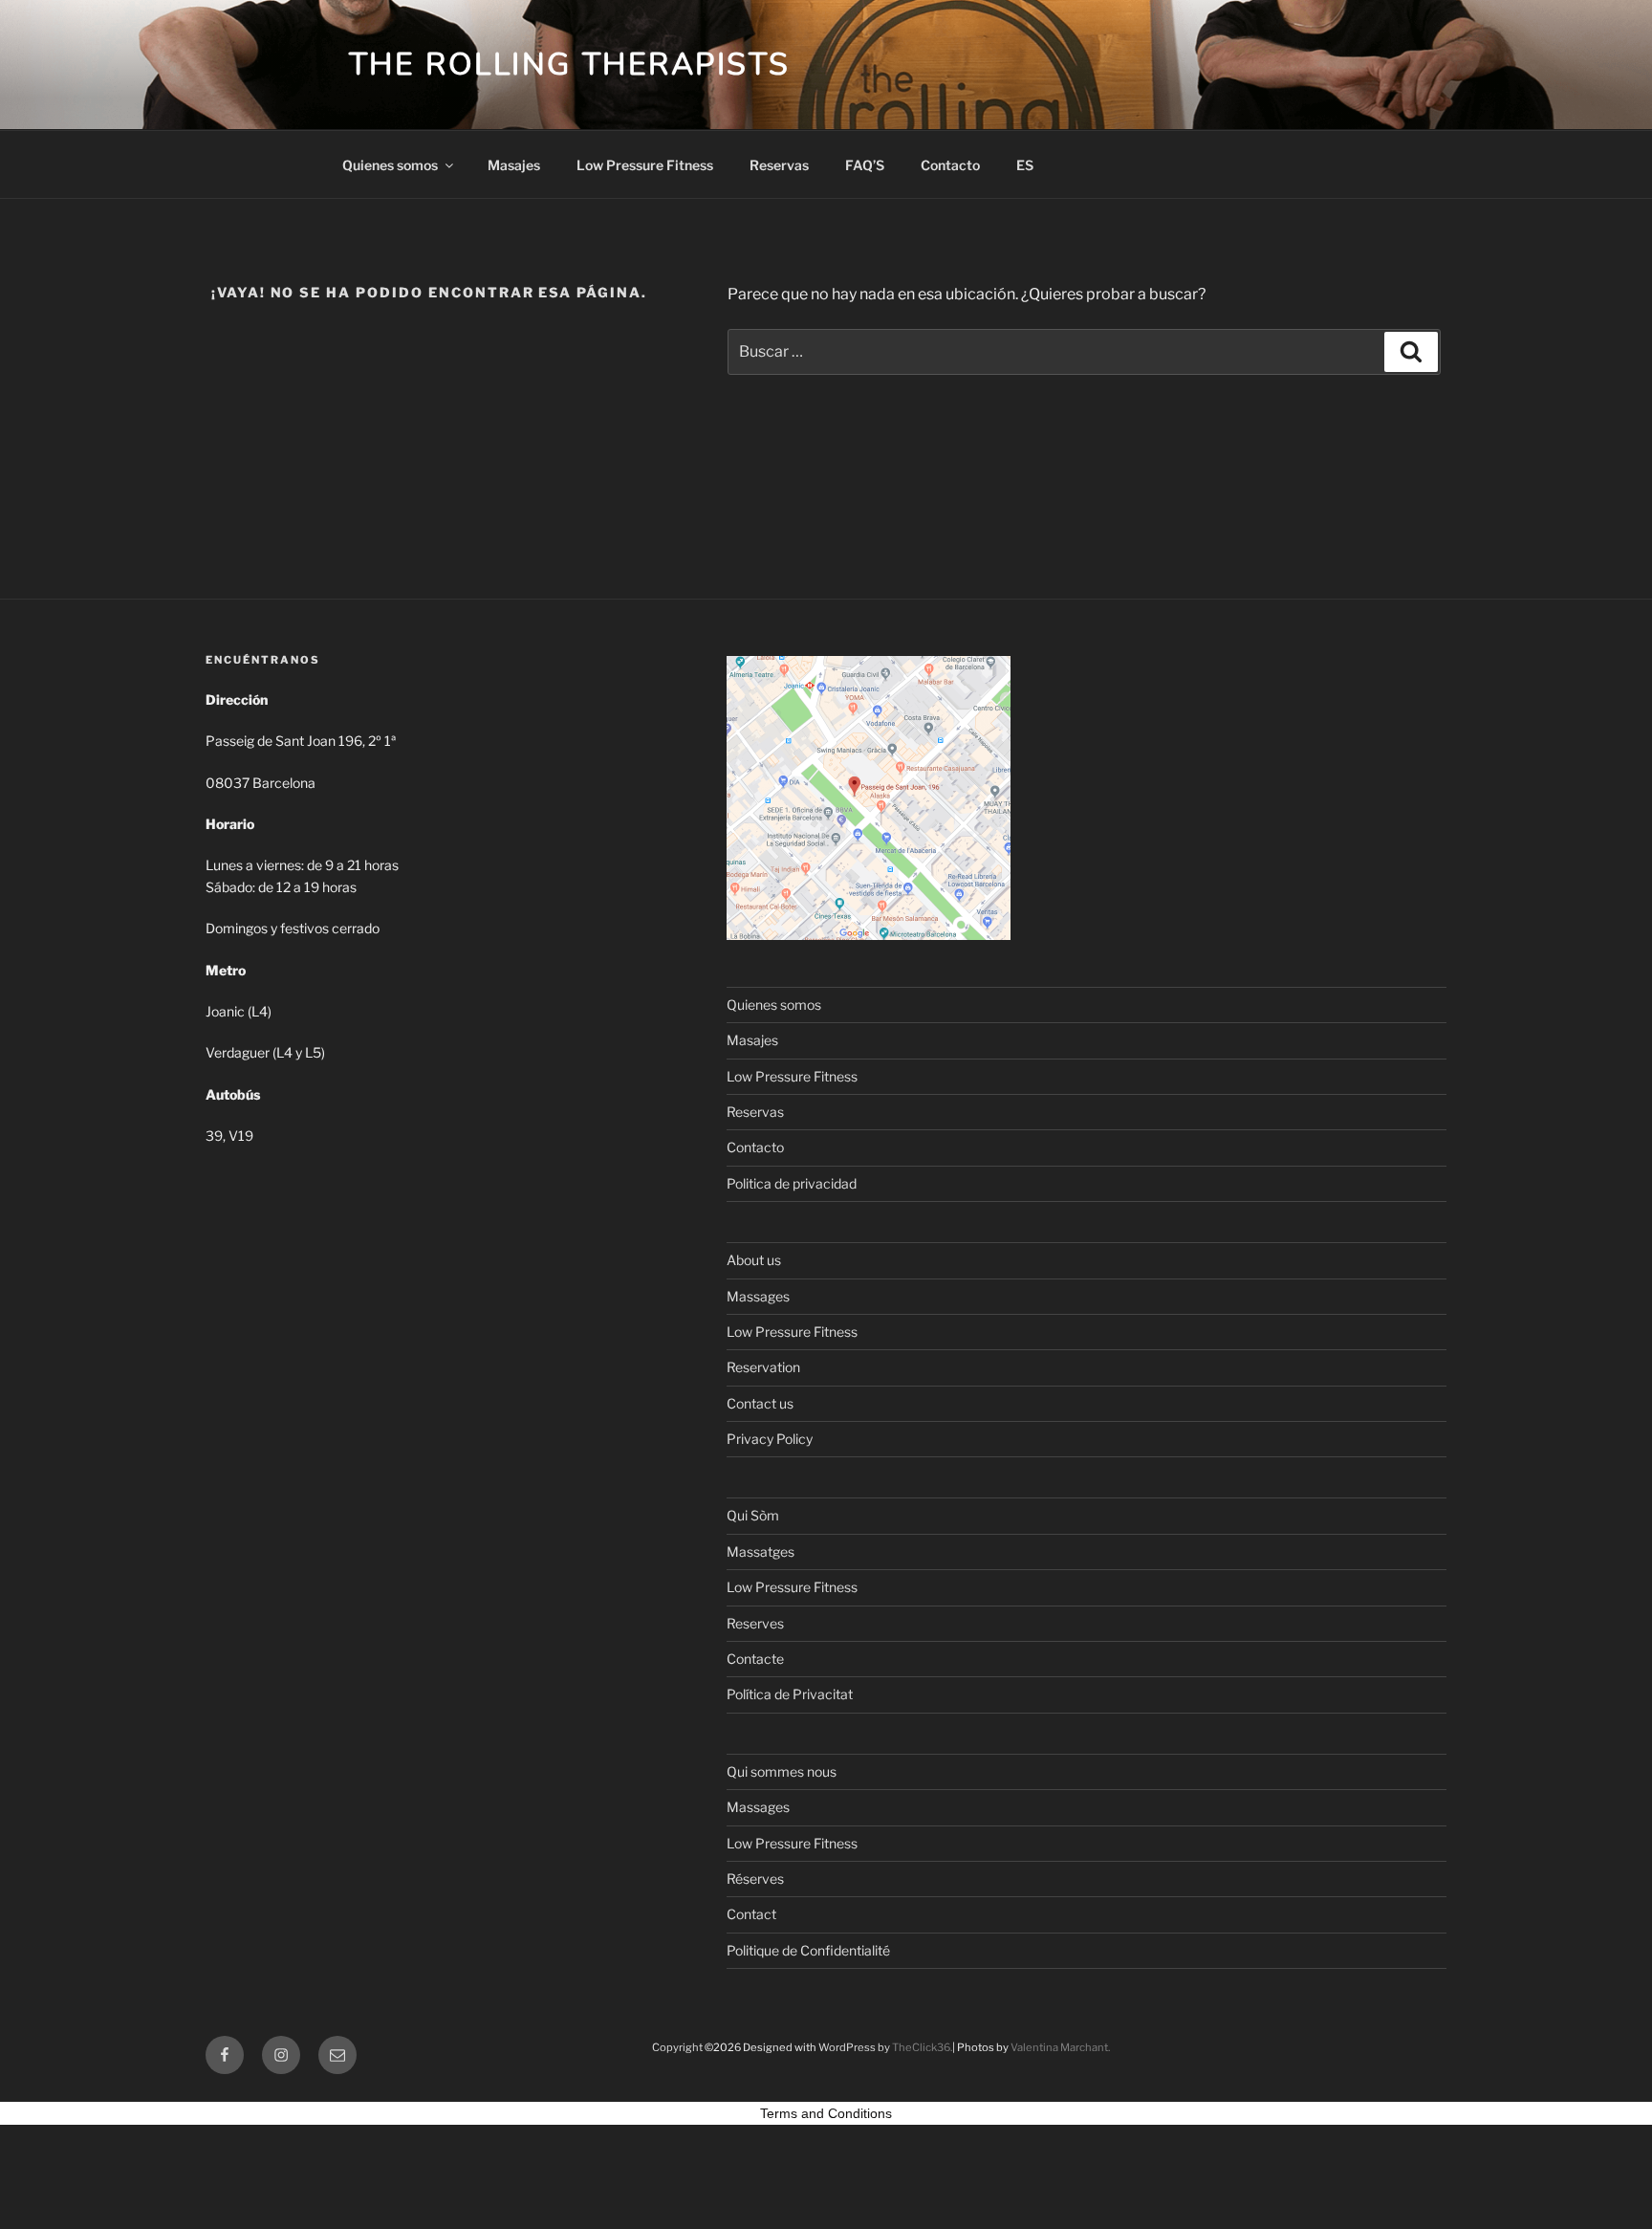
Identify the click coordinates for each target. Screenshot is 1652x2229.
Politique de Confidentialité (808, 1950)
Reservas (779, 165)
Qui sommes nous (782, 1771)
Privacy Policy (770, 1439)
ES (1025, 165)
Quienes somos (390, 165)
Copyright (677, 2047)
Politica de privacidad (792, 1183)
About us (754, 1260)
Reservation (763, 1367)
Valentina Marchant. (1060, 2047)
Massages (758, 1296)
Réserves (755, 1879)
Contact (751, 1914)
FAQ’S (865, 165)
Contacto (950, 165)
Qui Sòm (753, 1515)
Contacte (755, 1659)
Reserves (755, 1623)
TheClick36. (922, 2047)
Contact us (760, 1403)
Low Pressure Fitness (645, 165)
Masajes (514, 165)
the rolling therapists (569, 65)
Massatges (761, 1552)
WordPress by (855, 2047)
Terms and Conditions (826, 2113)
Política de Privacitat (790, 1694)
